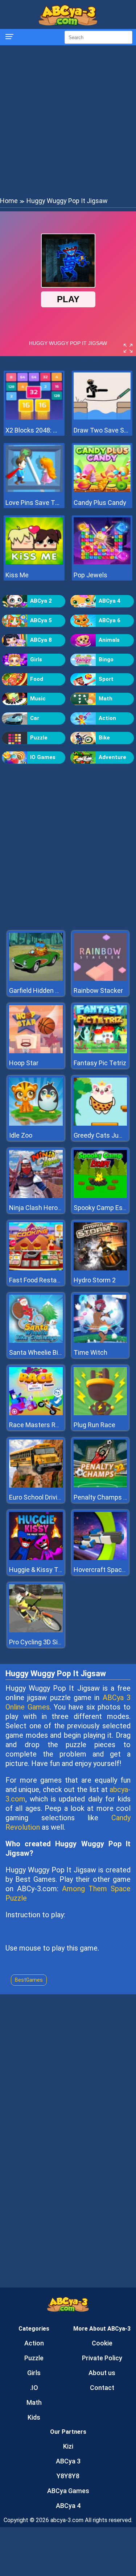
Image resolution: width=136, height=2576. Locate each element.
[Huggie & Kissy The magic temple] (36, 1558)
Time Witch (90, 1352)
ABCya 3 (68, 2461)
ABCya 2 (41, 601)
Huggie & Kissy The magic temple (58, 1570)
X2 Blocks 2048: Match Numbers (34, 430)
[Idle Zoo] (36, 1124)
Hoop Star (24, 1063)
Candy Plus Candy (100, 503)
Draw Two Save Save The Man (102, 430)
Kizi (68, 2446)
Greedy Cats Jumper (104, 1135)
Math (106, 699)
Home (9, 201)
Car (35, 718)
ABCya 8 (41, 640)
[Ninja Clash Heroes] (36, 1196)
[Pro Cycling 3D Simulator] (36, 1630)
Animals (109, 640)
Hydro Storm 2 (95, 1280)
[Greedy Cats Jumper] (100, 1124)
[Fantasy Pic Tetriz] (100, 1051)
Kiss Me (17, 575)
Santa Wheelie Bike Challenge (52, 1352)
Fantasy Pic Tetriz (100, 1063)
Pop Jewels (90, 575)
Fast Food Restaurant (41, 1280)
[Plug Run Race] (100, 1413)
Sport (106, 679)
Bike (104, 738)
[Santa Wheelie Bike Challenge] (36, 1341)
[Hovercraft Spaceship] (100, 1558)
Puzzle (39, 738)
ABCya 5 (41, 620)
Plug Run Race (94, 1425)
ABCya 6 (110, 620)
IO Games (43, 757)
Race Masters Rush (38, 1425)
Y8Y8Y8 (68, 2476)
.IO (34, 2388)
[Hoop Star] (36, 1051)
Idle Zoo (21, 1135)
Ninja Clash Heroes (37, 1208)
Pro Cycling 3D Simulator (45, 1642)
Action (107, 718)
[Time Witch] (100, 1341)
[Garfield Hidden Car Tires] (36, 979)
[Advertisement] (68, 120)
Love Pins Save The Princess (34, 503)
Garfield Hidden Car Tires (46, 990)
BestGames (29, 1980)
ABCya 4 (110, 601)
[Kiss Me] (34, 562)
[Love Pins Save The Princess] (34, 490)
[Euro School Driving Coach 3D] (36, 1486)
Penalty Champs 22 (102, 1497)
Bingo (106, 659)
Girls (36, 659)
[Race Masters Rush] (36, 1413)
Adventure (112, 757)
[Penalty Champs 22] (100, 1486)
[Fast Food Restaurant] (36, 1268)
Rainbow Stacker (98, 990)
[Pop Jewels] (102, 562)
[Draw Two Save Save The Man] (102, 418)
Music (38, 699)
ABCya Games (68, 2491)
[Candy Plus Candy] (102, 490)
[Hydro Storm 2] (100, 1268)
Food (37, 679)
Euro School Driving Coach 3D (51, 1497)
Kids (34, 2417)
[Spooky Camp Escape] (100, 1196)
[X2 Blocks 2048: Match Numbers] (34, 418)
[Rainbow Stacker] (100, 979)
